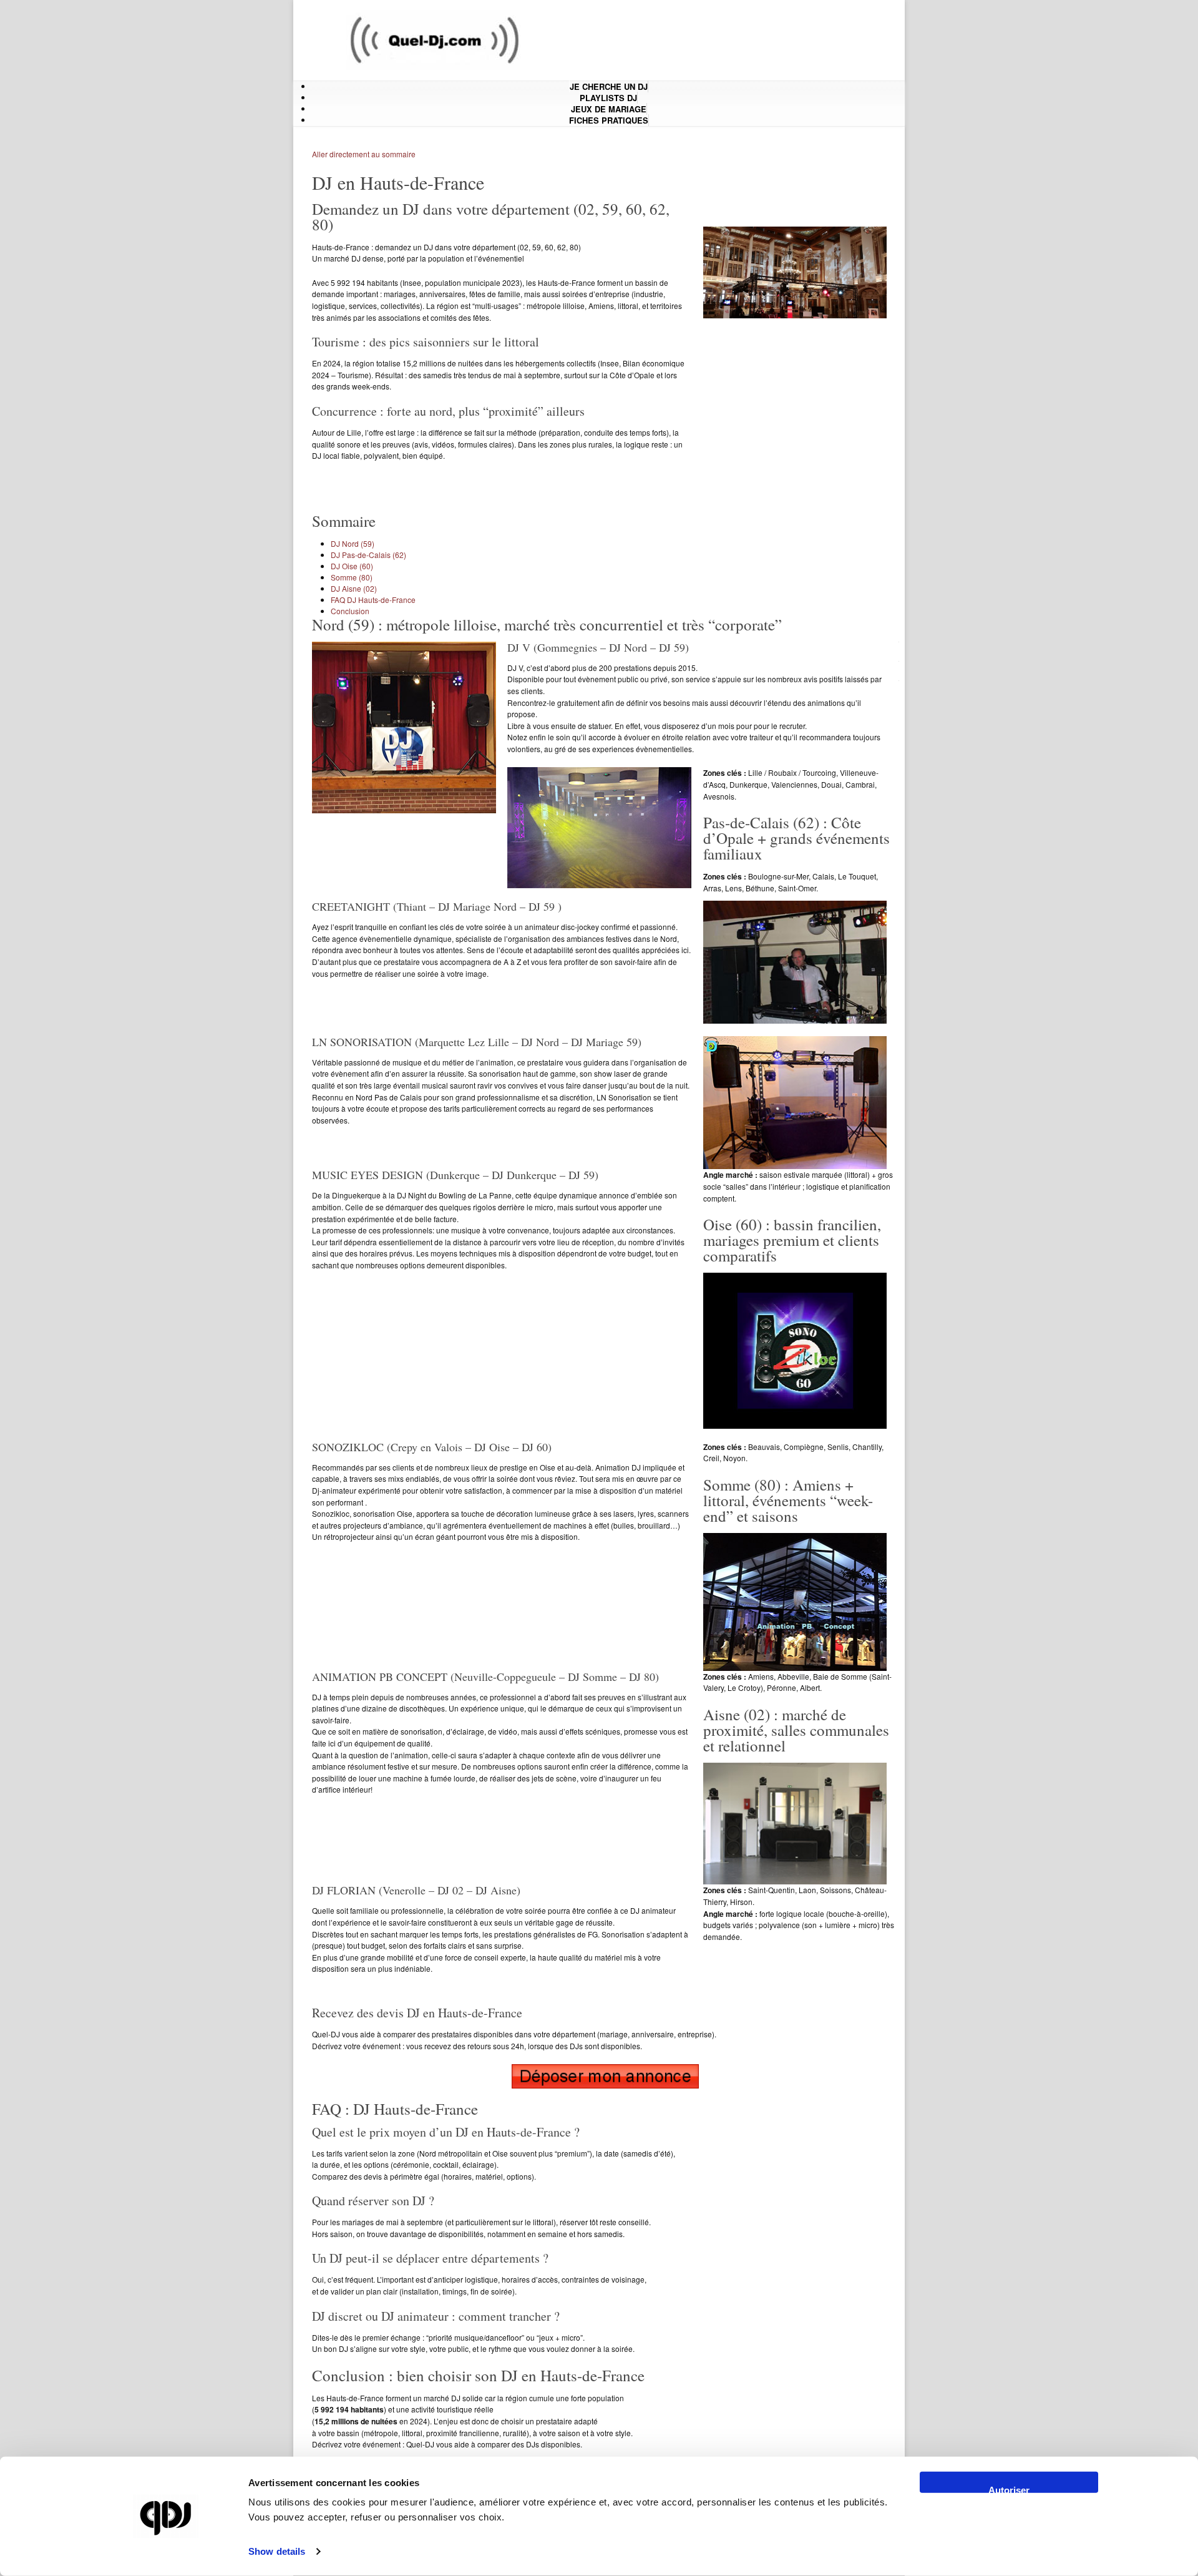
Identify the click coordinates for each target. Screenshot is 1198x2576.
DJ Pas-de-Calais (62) (368, 555)
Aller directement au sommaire (364, 154)
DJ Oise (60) (352, 566)
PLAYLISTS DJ (608, 98)
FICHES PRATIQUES (609, 120)
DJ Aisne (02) (354, 588)
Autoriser (1009, 2489)
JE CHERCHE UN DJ (609, 86)
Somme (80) (352, 577)
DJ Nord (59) (353, 543)
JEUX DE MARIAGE (609, 109)
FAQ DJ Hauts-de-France (373, 600)
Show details (277, 2551)
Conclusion (350, 611)
